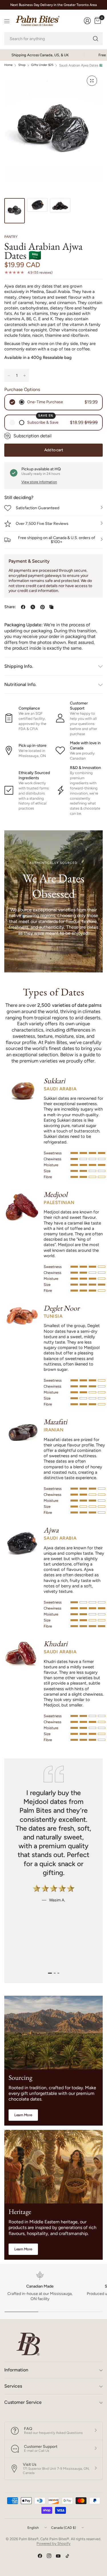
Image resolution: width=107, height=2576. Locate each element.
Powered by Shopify (53, 2543)
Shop (22, 65)
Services (13, 2386)
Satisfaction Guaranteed (38, 508)
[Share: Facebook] (23, 607)
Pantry (11, 237)
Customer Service (23, 2402)
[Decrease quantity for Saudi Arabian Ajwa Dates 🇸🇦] (9, 376)
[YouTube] (58, 2556)
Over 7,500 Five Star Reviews (42, 524)
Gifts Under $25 (42, 65)
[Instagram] (49, 2556)
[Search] (96, 39)
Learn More (23, 2115)
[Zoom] (92, 81)
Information (16, 2370)
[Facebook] (40, 2556)
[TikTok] (67, 2556)
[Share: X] (33, 607)
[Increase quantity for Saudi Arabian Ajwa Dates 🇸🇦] (25, 376)
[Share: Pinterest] (43, 607)
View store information (39, 482)
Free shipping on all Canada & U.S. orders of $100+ (56, 540)
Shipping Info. (19, 666)
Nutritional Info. (20, 684)
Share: (10, 607)
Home (8, 65)
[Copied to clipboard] (51, 607)
